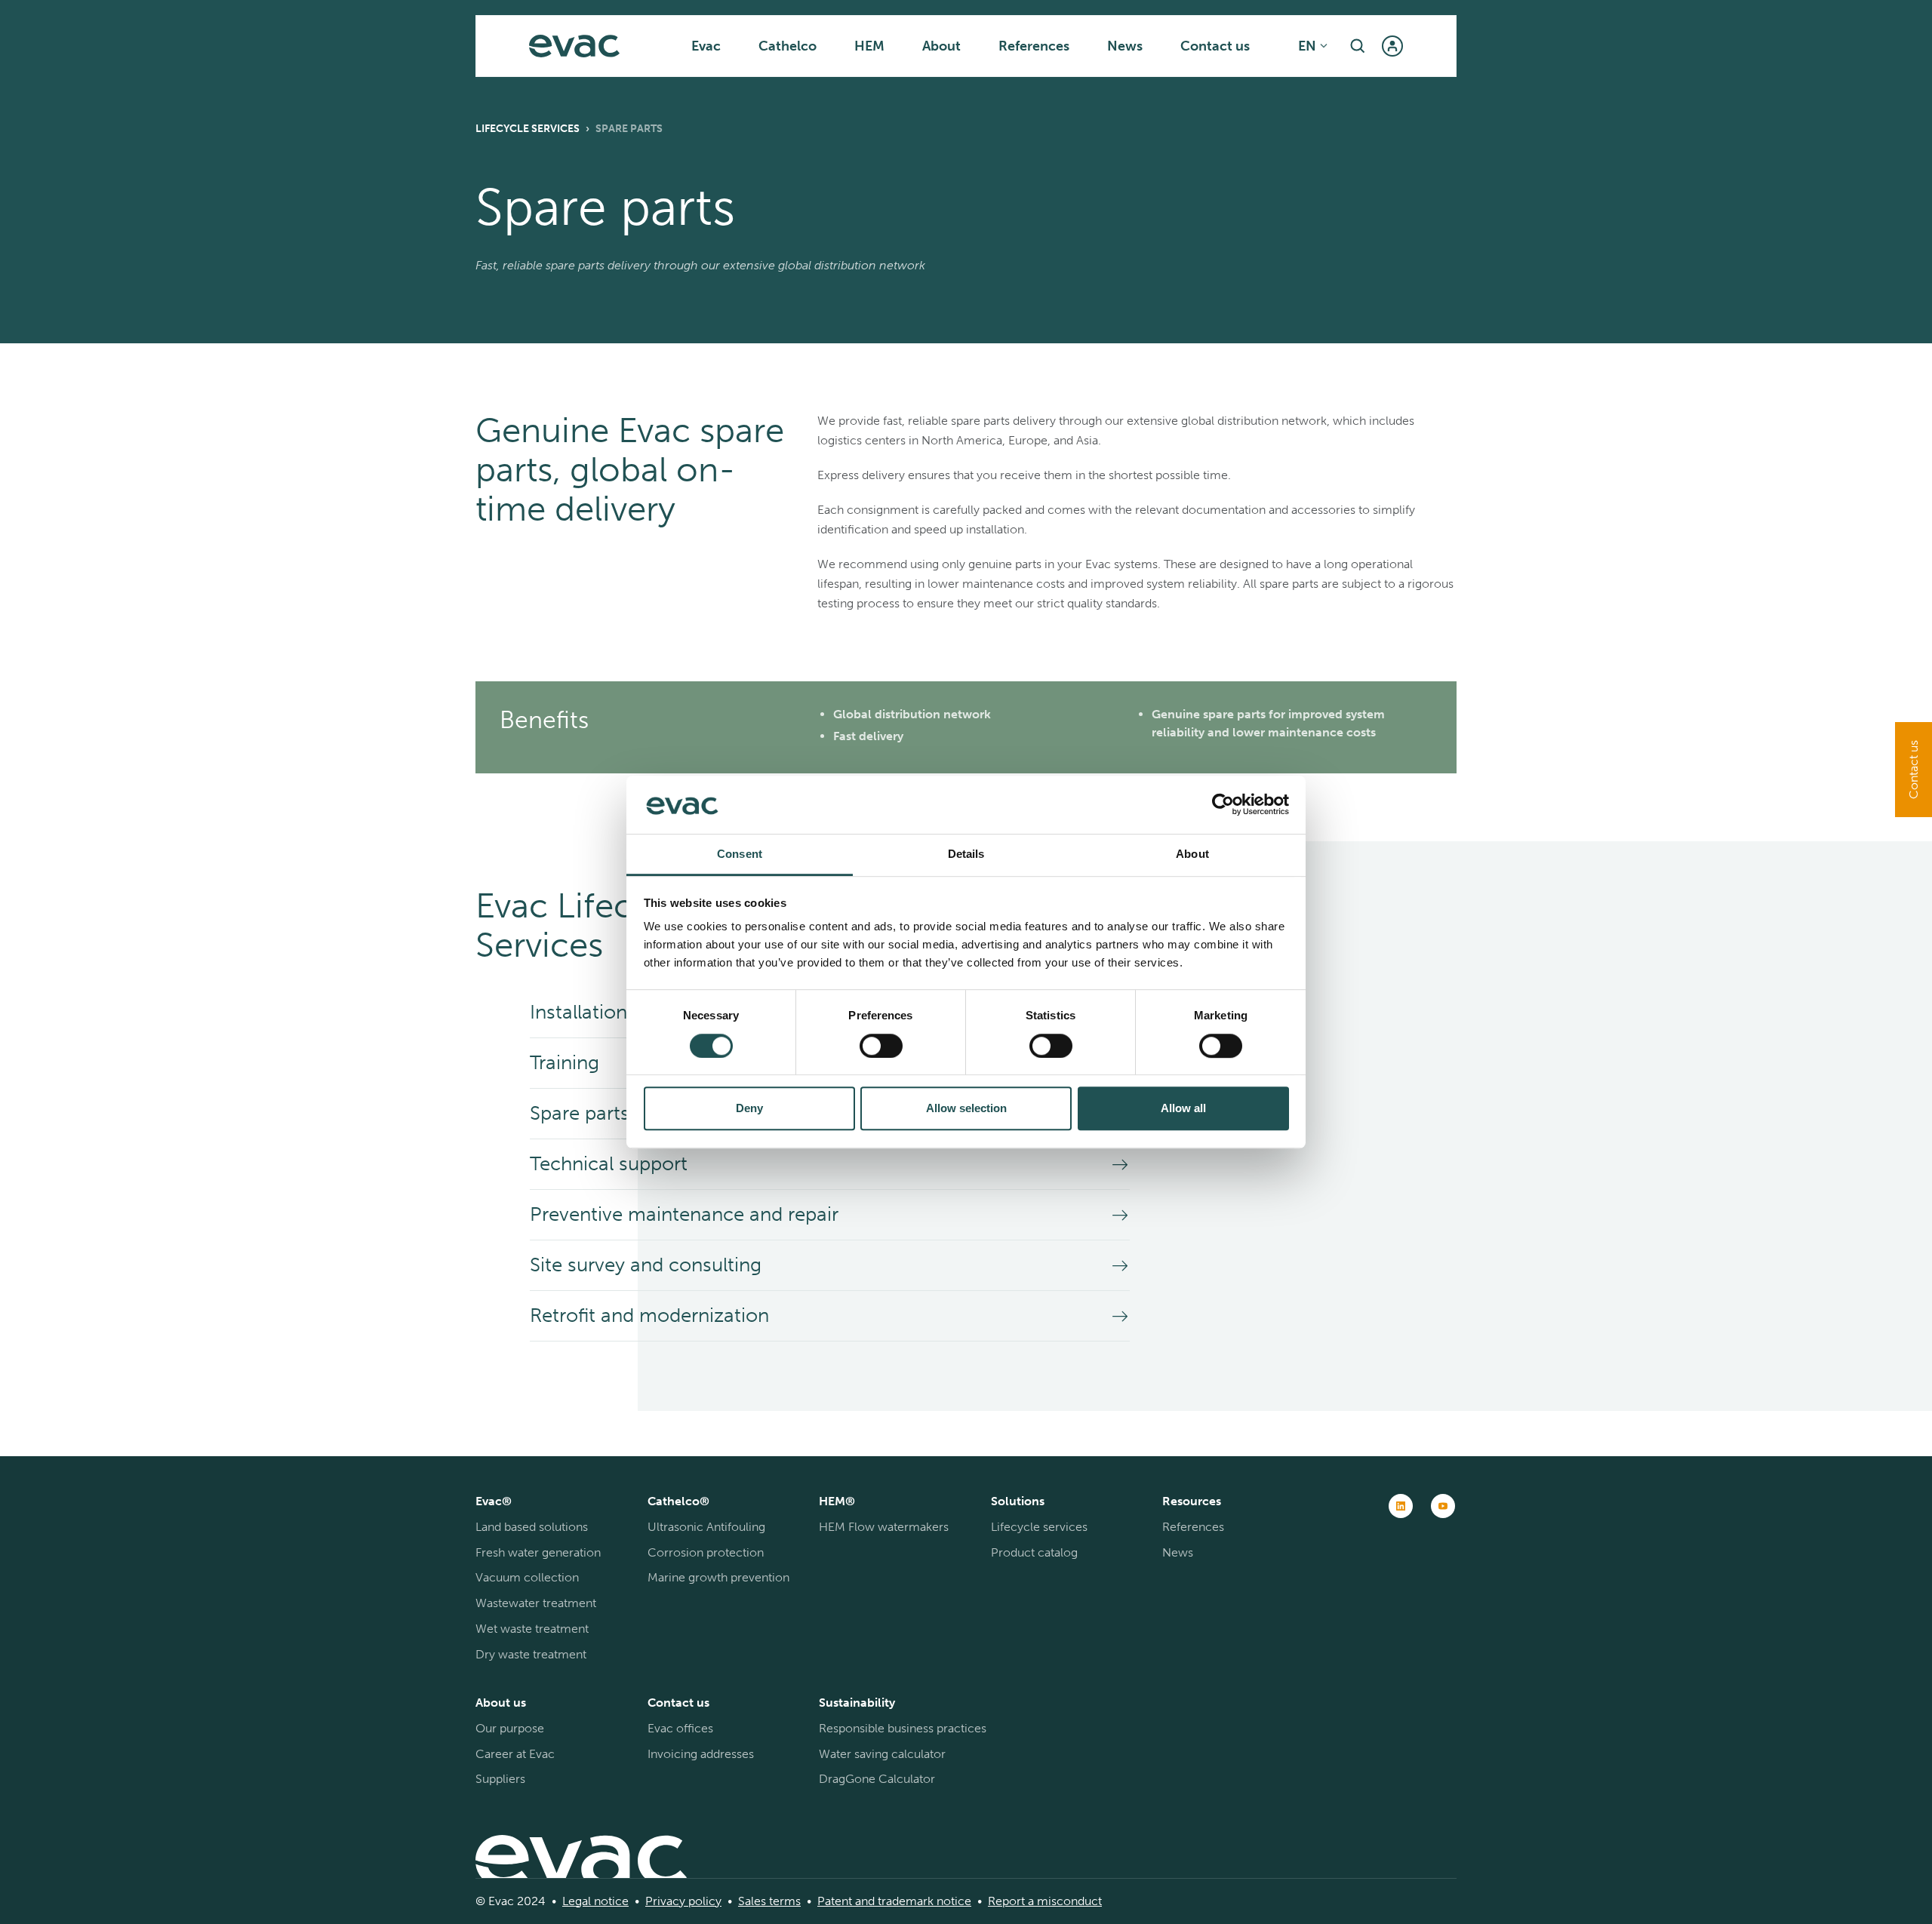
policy (703, 1901)
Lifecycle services (528, 129)
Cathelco (788, 46)
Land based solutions (532, 1527)
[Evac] (574, 46)
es (760, 1901)
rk (928, 1901)
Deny (749, 1108)
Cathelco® (678, 1501)
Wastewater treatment (536, 1603)
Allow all (1183, 1108)
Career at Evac (515, 1754)
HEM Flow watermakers (884, 1527)
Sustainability (857, 1703)
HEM (869, 46)
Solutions (1018, 1501)
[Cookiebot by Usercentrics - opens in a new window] (1223, 805)
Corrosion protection (706, 1552)
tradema (899, 1901)
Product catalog (1034, 1552)
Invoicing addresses (701, 1754)
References (1034, 46)
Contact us (1215, 46)
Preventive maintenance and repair (684, 1214)
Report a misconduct (1045, 1901)
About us (501, 1703)
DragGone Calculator (877, 1779)
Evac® (494, 1501)
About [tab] (1192, 854)
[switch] (881, 1046)
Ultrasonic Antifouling (706, 1527)
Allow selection (966, 1108)
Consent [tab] (740, 854)
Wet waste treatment (532, 1629)
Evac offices (680, 1728)
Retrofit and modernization (649, 1315)
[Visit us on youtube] (1443, 1506)
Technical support (609, 1164)
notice (610, 1901)
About (941, 46)
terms (783, 1901)
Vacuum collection (527, 1577)
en (1307, 46)
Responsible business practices (903, 1728)
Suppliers (500, 1779)
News (1125, 46)
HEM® (837, 1501)
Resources (1192, 1501)
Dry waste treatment (531, 1654)
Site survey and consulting (646, 1265)
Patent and (846, 1901)
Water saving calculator (882, 1754)
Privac (662, 1901)
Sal (746, 1901)
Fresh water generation (538, 1552)
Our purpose (510, 1728)
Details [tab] (966, 854)
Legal (577, 1901)
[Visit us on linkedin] (1401, 1506)
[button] (1358, 46)
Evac (706, 46)
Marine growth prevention (718, 1577)
